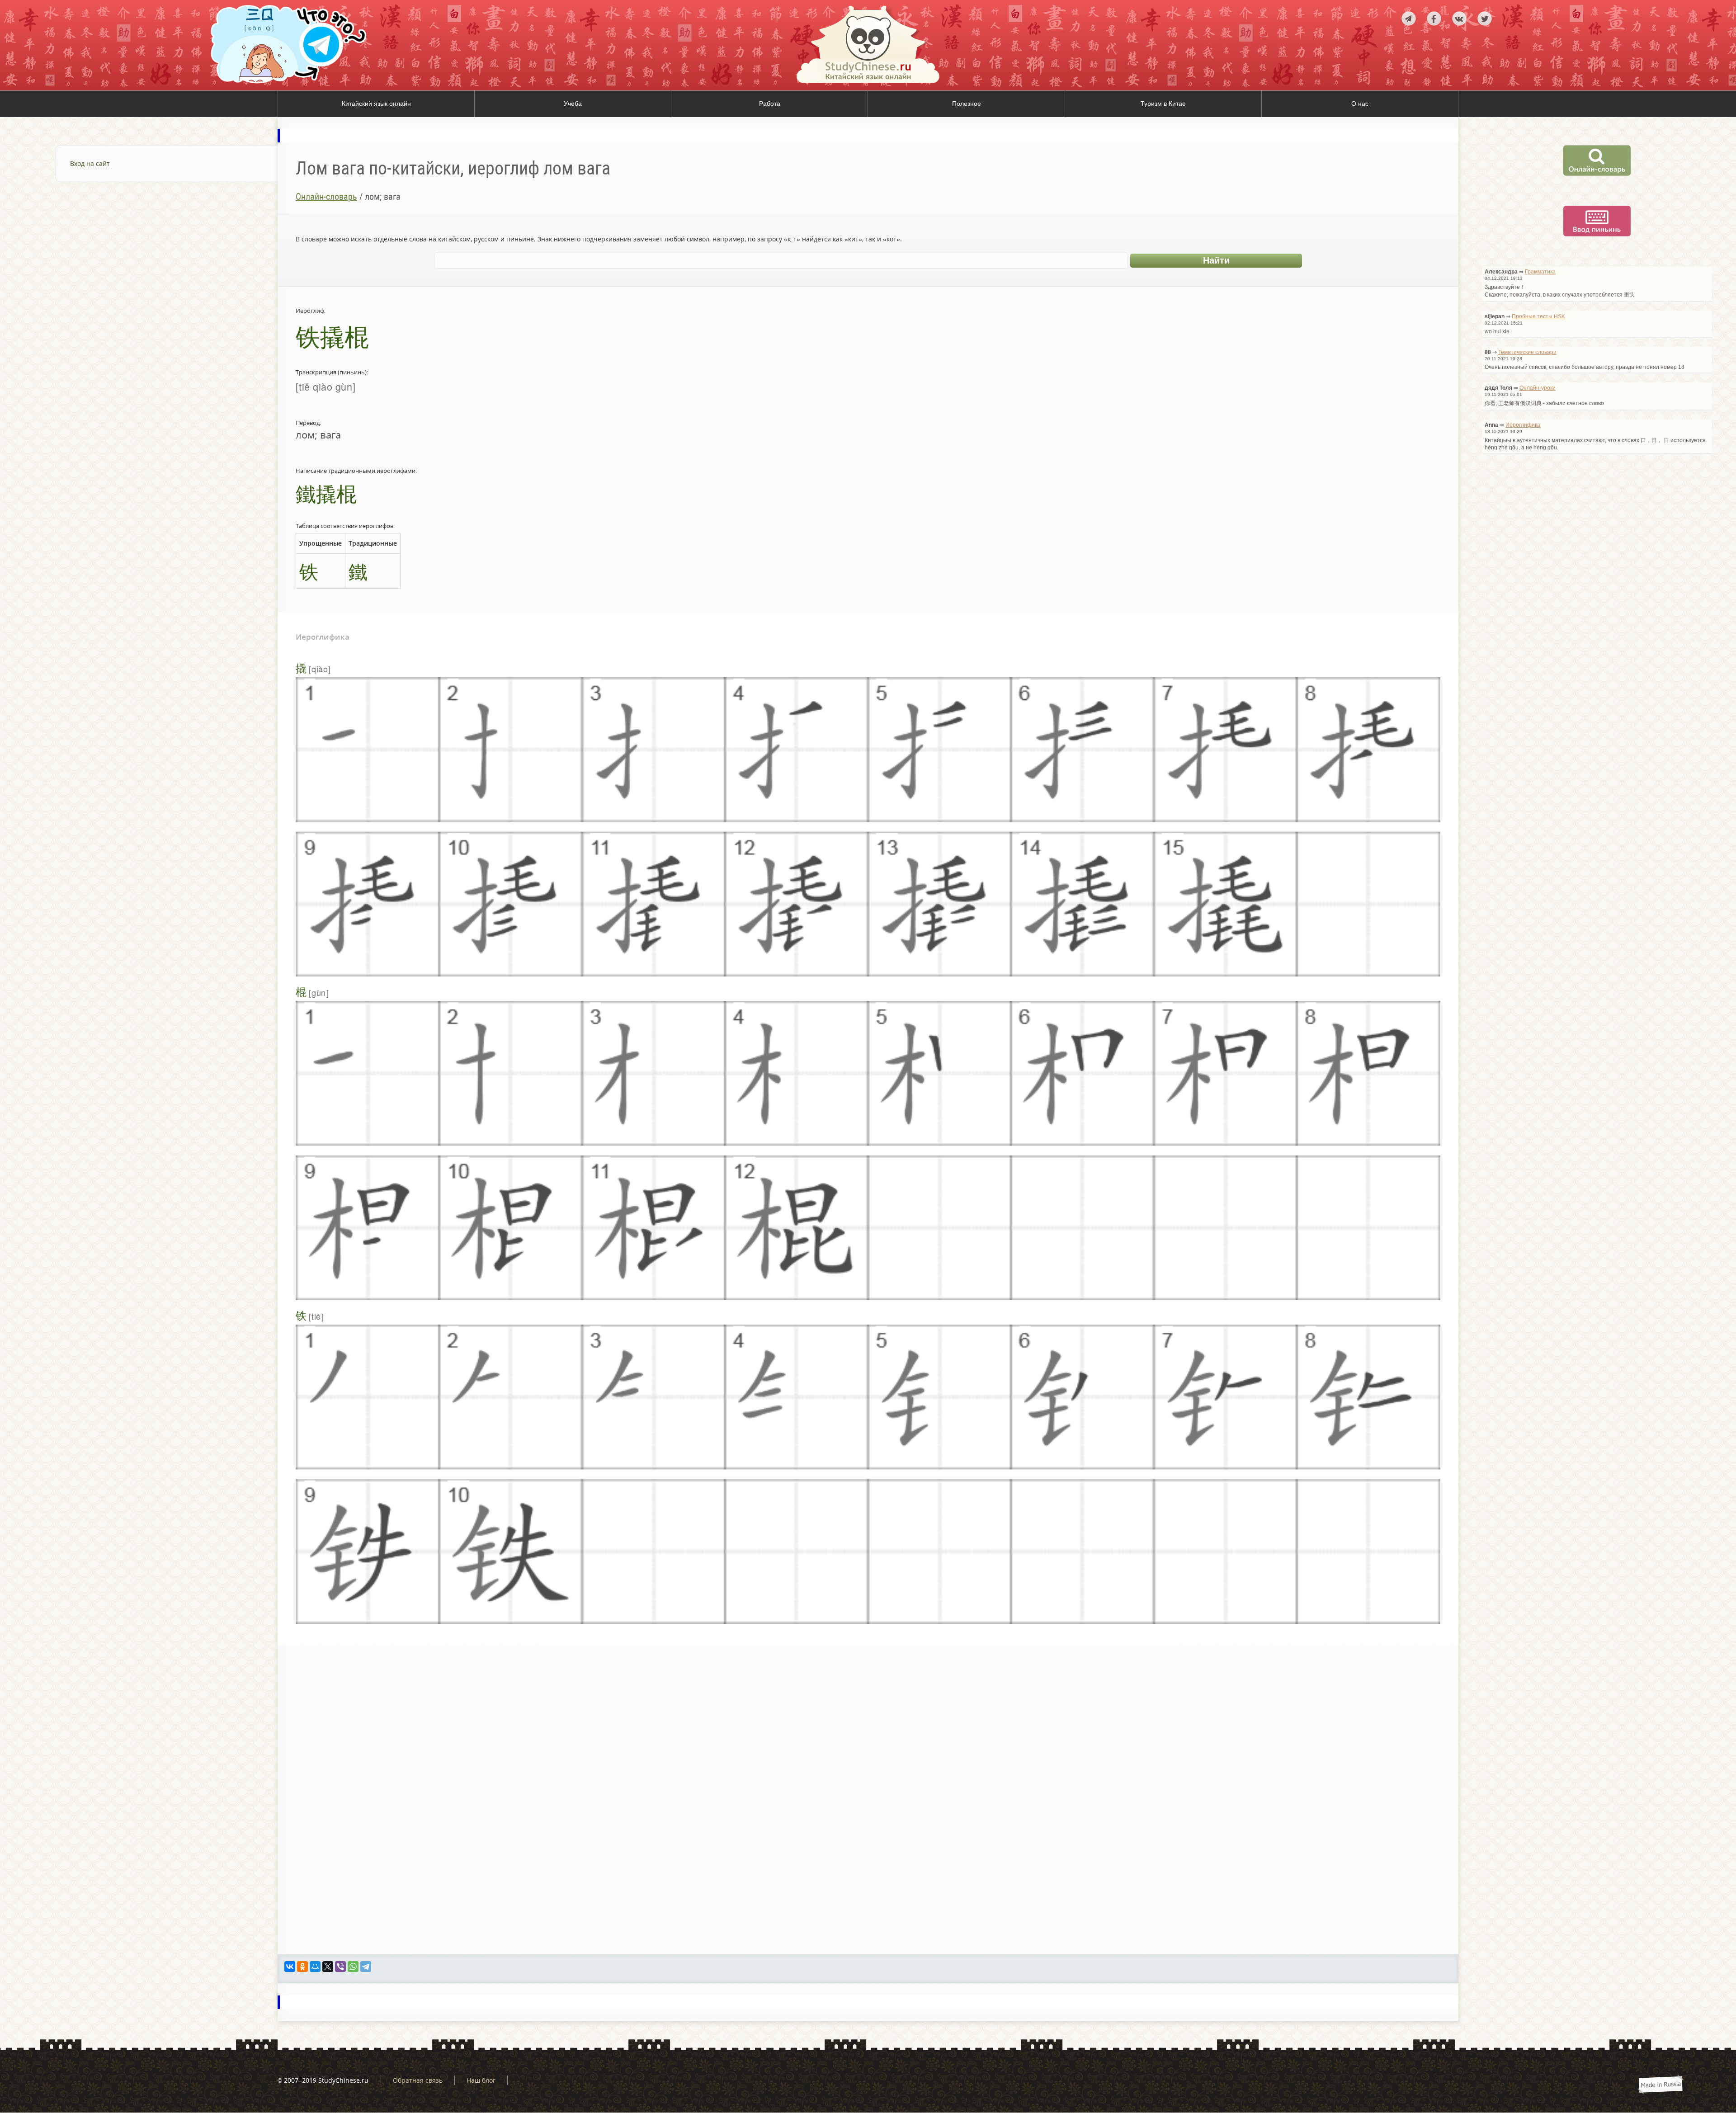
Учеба (573, 104)
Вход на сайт (90, 163)
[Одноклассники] (302, 1967)
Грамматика (1540, 272)
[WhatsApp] (353, 1967)
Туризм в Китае (1163, 104)
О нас (1360, 104)
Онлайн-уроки (1538, 388)
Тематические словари (1527, 352)
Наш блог (481, 2080)
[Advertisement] (139, 300)
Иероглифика (1523, 425)
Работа (770, 104)
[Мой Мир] (315, 1967)
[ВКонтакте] (290, 1967)
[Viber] (340, 1967)
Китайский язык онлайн (376, 104)
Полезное (967, 104)
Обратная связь (418, 2080)
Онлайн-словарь (326, 197)
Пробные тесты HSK (1538, 316)
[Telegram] (366, 1967)
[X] (328, 1967)
